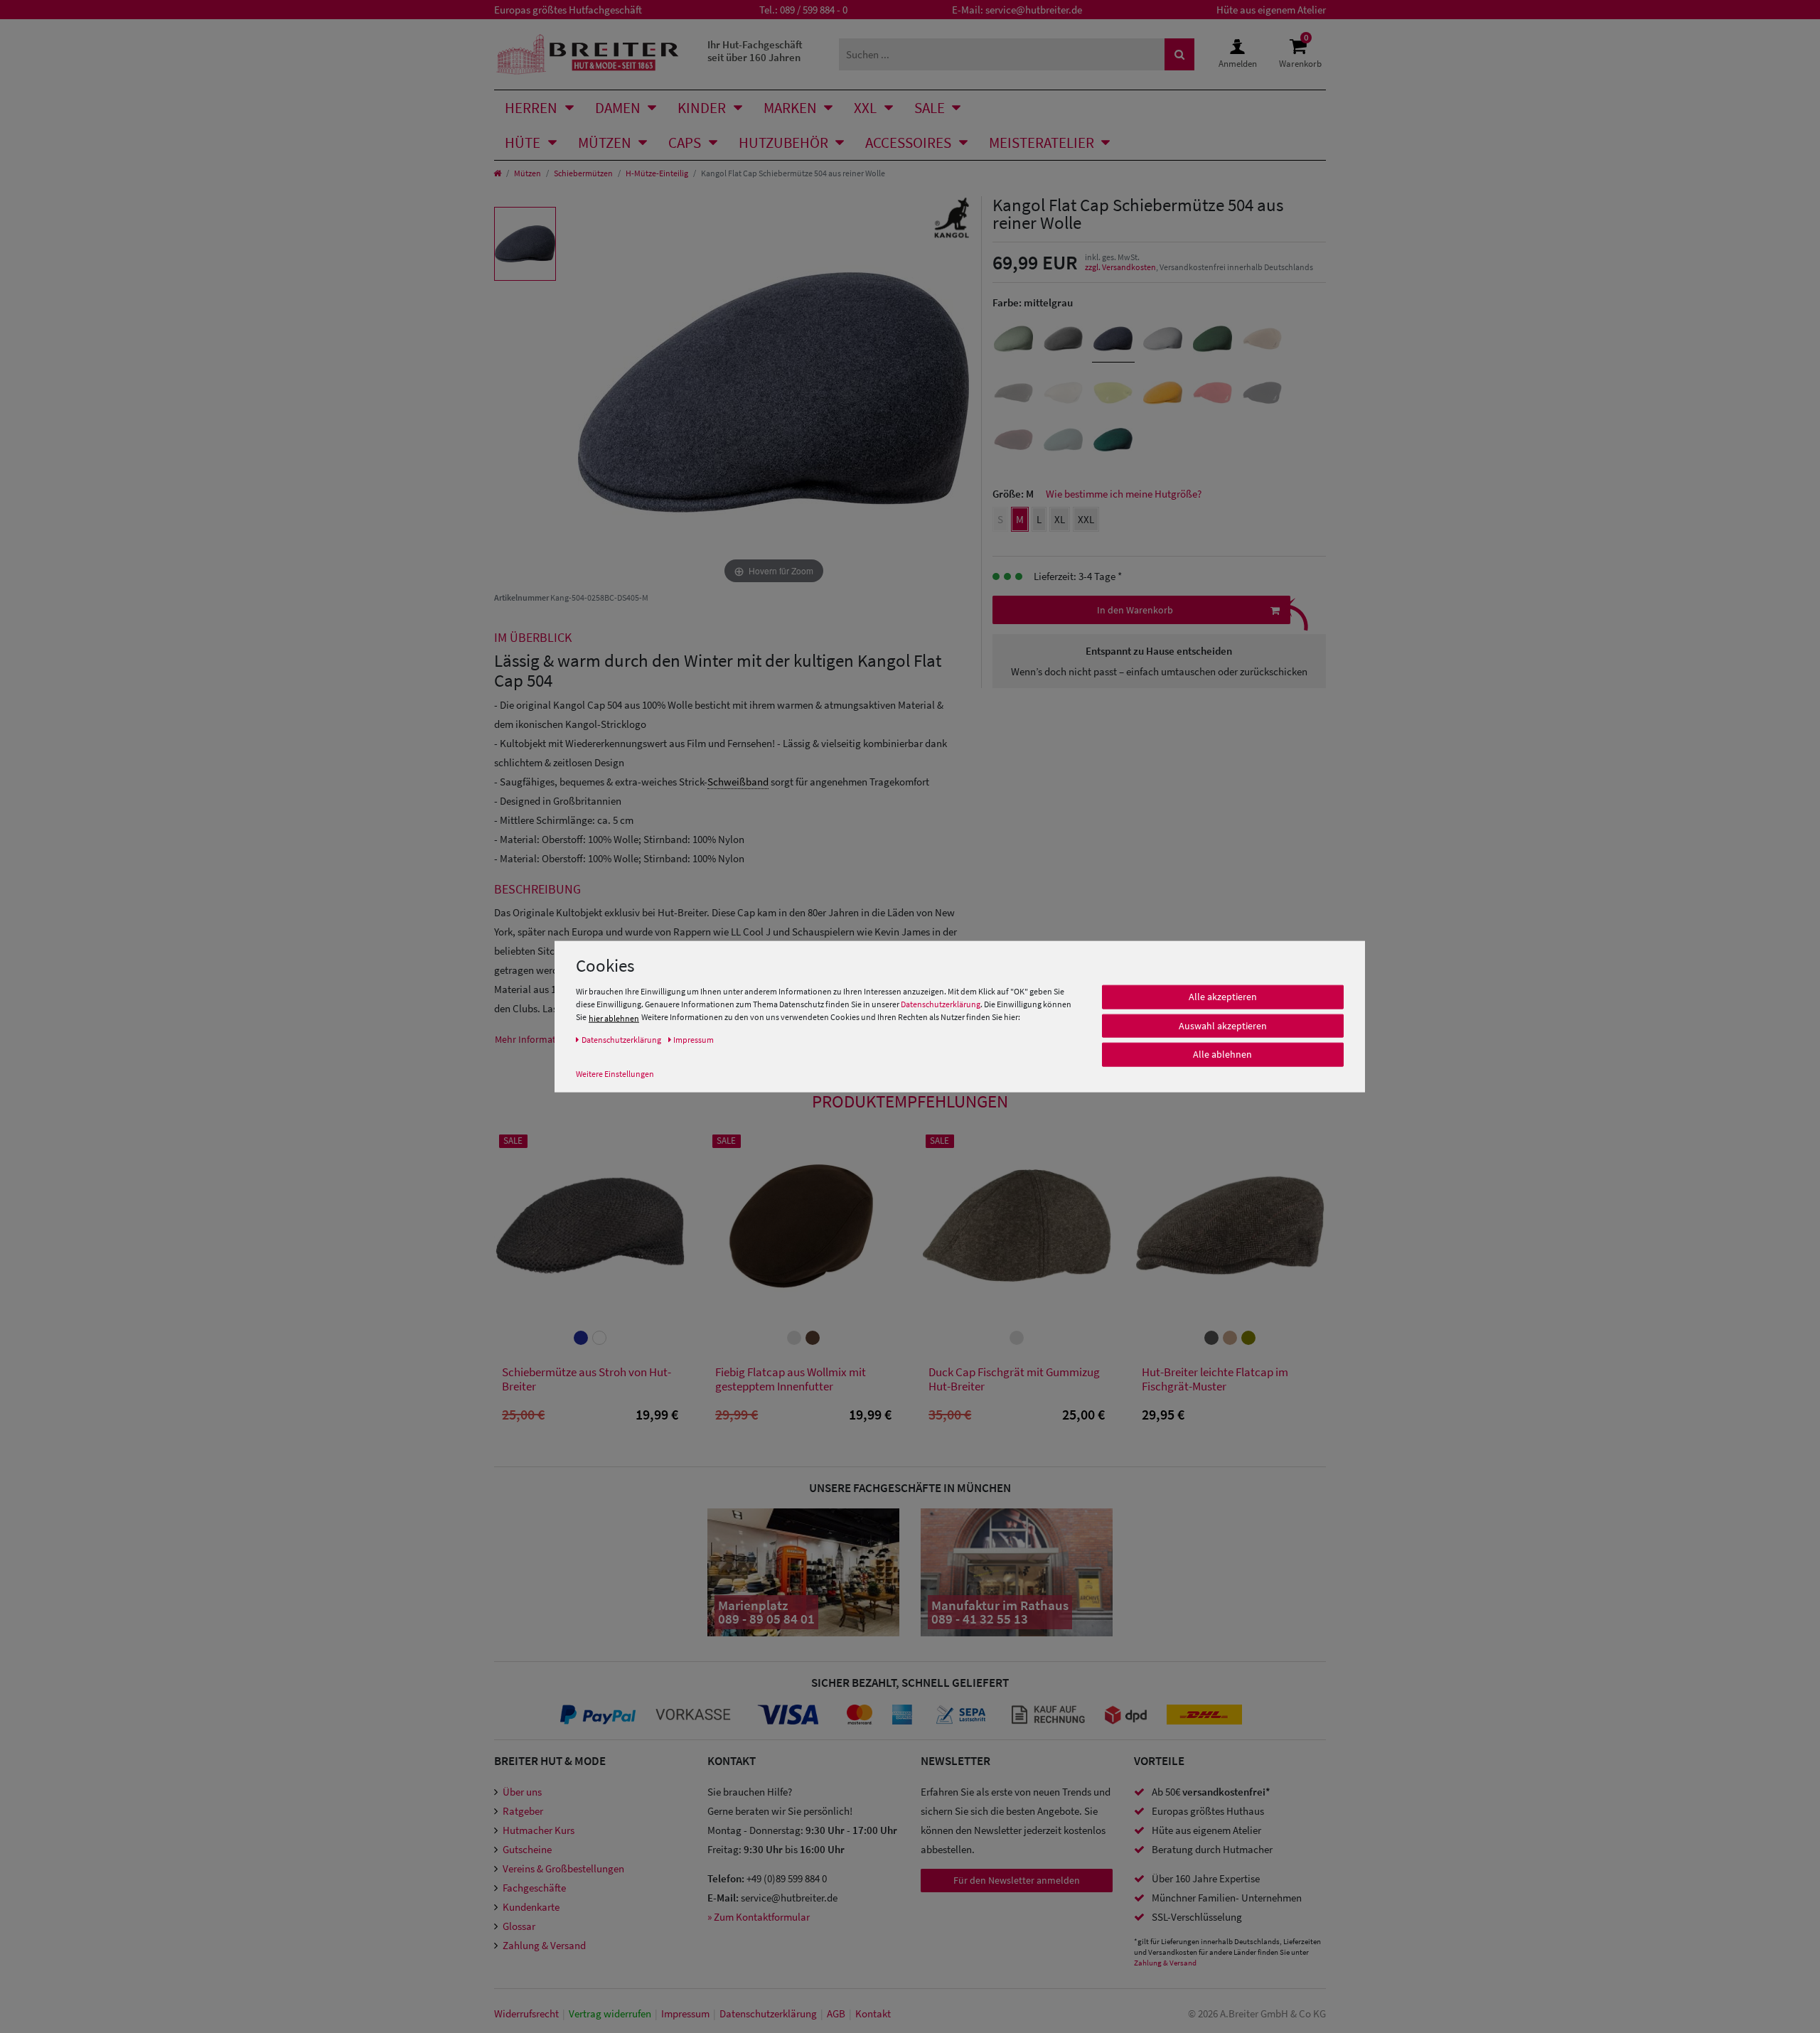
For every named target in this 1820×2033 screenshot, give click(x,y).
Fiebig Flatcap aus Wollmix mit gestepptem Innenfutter (791, 1379)
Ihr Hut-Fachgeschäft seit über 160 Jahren (755, 51)
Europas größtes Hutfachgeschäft (568, 10)
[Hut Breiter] (588, 54)
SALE (930, 108)
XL (1060, 519)
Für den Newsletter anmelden (1017, 1880)
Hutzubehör (783, 143)
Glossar (519, 1926)
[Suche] (1179, 54)
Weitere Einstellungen (615, 1074)
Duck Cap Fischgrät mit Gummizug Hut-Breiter (1014, 1379)
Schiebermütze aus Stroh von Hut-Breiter (587, 1379)
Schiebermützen (583, 173)
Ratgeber (523, 1811)
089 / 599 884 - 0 (814, 10)
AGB (836, 2013)
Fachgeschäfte (534, 1888)
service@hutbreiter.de (1034, 10)
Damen (618, 108)
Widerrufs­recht (526, 2013)
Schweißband (738, 782)
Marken (790, 108)
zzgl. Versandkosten (1120, 267)
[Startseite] (497, 173)
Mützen (605, 143)
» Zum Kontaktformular (759, 1917)
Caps (685, 143)
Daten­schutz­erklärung (768, 2013)
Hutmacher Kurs (539, 1830)
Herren (531, 108)
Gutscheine (527, 1849)
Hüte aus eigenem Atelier (1271, 10)
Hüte (523, 143)
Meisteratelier (1042, 143)
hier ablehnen (614, 1018)
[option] (525, 244)
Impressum (685, 2013)
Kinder (702, 108)
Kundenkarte (531, 1907)
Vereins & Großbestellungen (563, 1868)
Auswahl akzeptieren (1223, 1026)
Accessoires (908, 143)
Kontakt (873, 2013)
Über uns (522, 1792)
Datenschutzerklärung (941, 1004)
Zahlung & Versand (544, 1945)
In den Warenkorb (1135, 610)
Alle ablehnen (1222, 1054)
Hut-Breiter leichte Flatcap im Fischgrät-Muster (1215, 1379)
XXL (865, 108)
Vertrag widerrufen (610, 2013)
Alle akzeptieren (1223, 997)
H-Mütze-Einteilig (657, 173)
